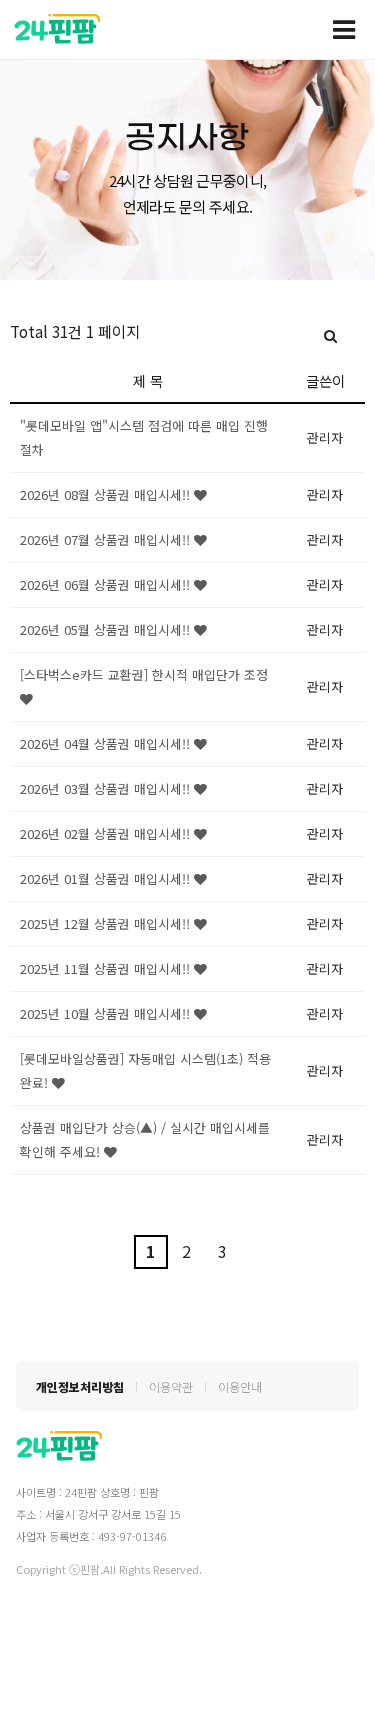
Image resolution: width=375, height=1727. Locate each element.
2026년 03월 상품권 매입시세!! (107, 788)
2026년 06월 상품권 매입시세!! (107, 584)
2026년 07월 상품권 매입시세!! (107, 539)
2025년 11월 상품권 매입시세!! (107, 968)
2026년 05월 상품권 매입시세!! (107, 629)
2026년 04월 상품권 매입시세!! (107, 743)
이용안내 (240, 1386)
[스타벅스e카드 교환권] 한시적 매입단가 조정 (144, 674)
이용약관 (171, 1386)
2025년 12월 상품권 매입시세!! (107, 923)
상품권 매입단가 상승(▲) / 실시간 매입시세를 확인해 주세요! (145, 1139)
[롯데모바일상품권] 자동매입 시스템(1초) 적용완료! (145, 1070)
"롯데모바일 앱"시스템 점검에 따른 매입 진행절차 (144, 437)
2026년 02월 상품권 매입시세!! (107, 833)
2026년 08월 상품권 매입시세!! (107, 494)
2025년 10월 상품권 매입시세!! (107, 1013)
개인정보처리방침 (80, 1386)
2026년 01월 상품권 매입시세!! (107, 878)
